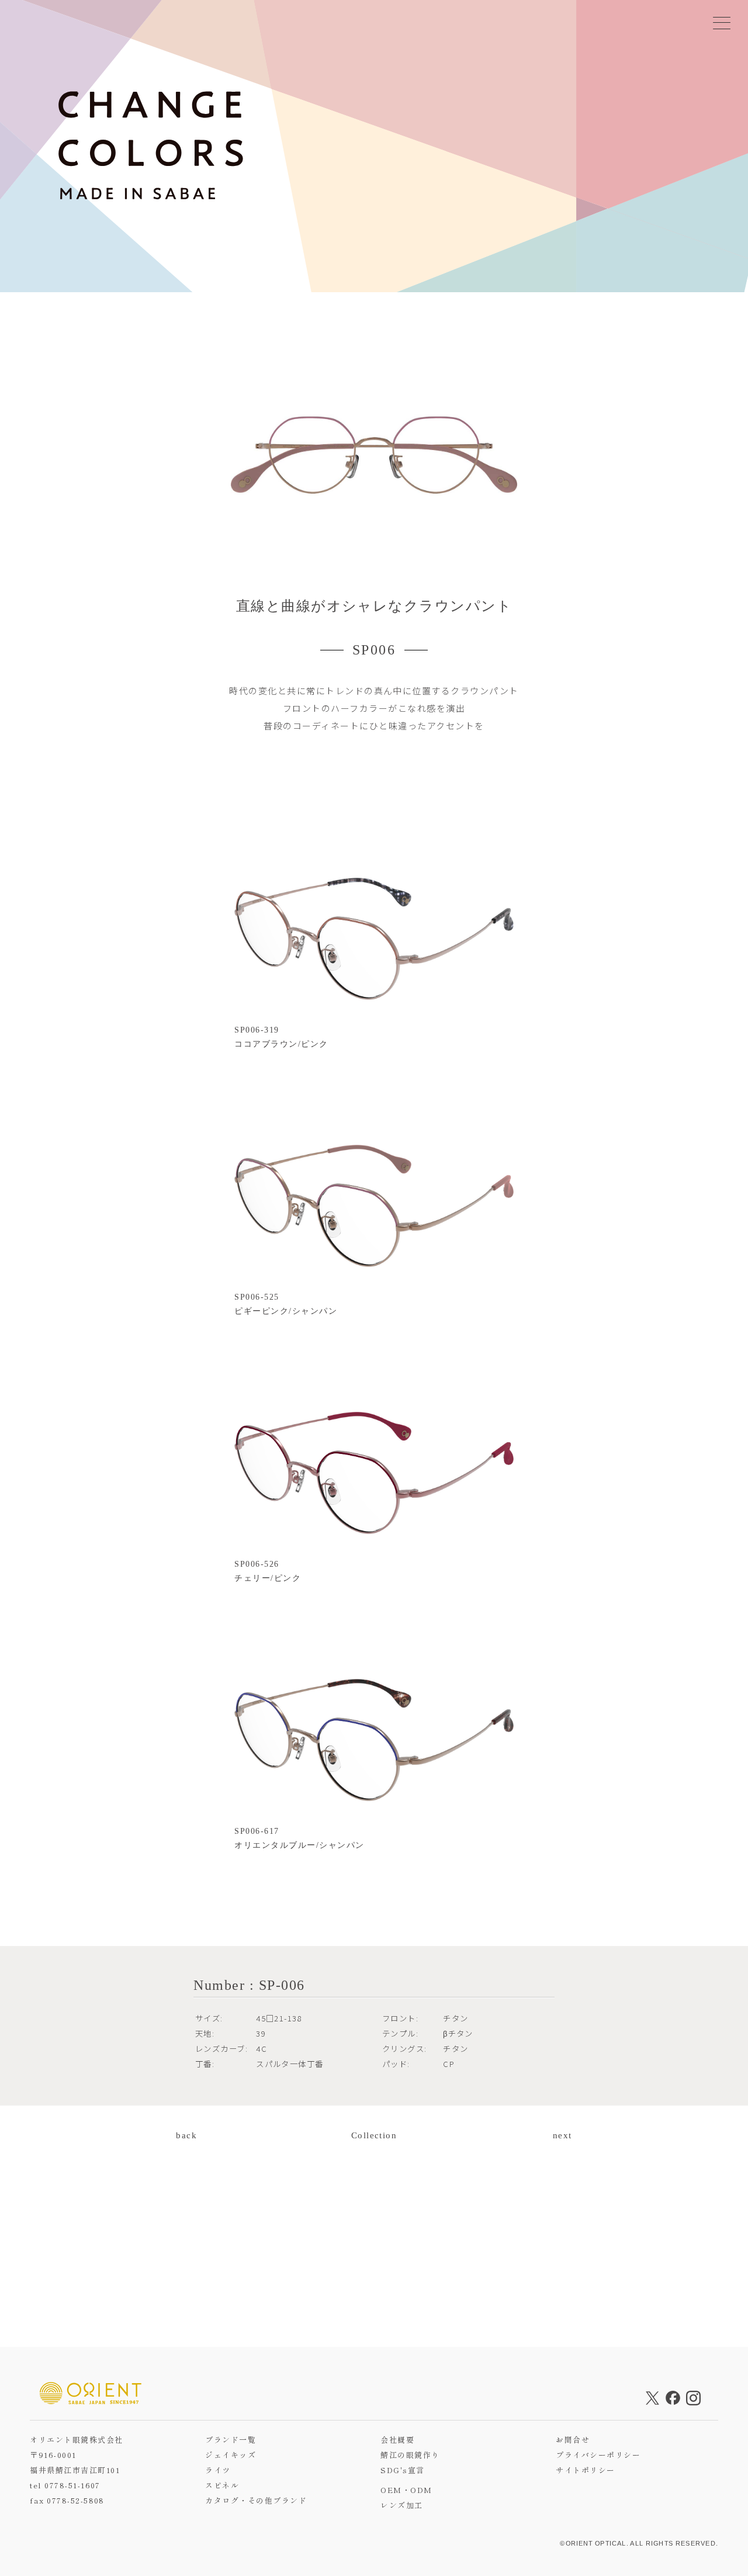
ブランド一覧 (231, 2440)
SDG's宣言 (402, 2470)
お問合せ (573, 2440)
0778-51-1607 (72, 2485)
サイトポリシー (585, 2470)
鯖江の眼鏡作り (410, 2455)
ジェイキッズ (231, 2455)
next (562, 2135)
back (186, 2135)
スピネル (222, 2485)
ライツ (218, 2470)
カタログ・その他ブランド (256, 2500)
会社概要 (397, 2440)
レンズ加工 (401, 2505)
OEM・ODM (406, 2490)
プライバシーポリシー (598, 2455)
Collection (374, 2135)
